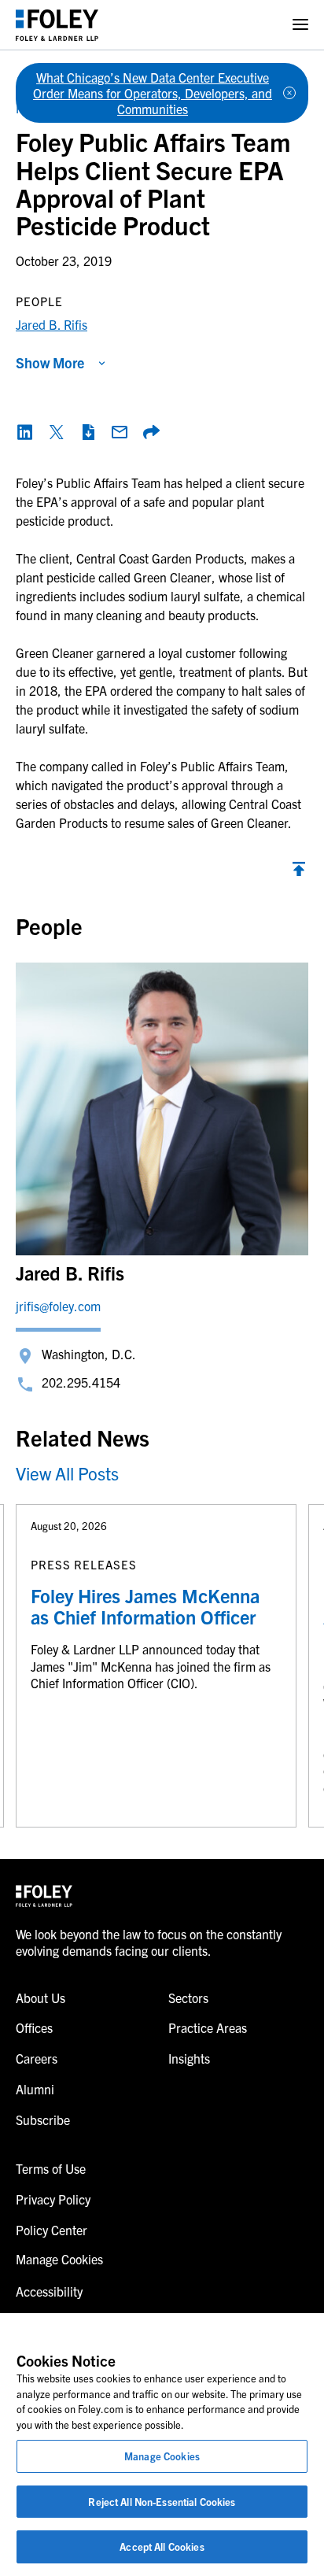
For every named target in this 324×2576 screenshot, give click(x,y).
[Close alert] (289, 93)
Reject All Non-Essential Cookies (162, 2502)
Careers (37, 2058)
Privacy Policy (53, 2199)
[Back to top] (299, 873)
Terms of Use (51, 2168)
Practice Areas (208, 2027)
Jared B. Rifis (52, 324)
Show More (50, 362)
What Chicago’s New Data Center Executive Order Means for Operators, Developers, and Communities (153, 93)
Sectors (188, 1998)
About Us (40, 1998)
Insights (189, 2058)
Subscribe (43, 2120)
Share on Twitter (57, 432)
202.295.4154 (81, 1382)
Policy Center (52, 2230)
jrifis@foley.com (58, 1306)
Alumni (35, 2089)
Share (151, 432)
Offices (34, 2027)
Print (88, 432)
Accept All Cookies (162, 2546)
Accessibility (49, 2291)
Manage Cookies (162, 2456)
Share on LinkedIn (25, 432)
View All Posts (67, 1473)
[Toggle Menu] (300, 25)
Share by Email (120, 432)
